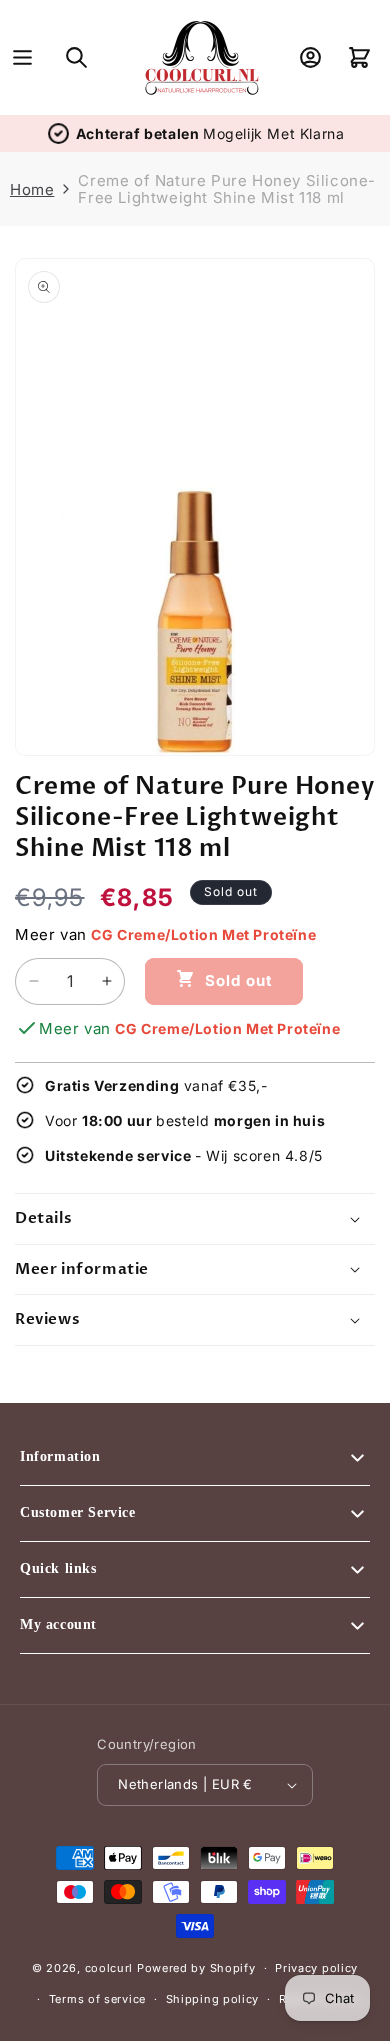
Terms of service (97, 1999)
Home (32, 189)
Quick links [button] (58, 1568)
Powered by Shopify (196, 1968)
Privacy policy (316, 1968)
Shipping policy (213, 1999)
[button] (22, 57)
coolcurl (109, 1968)
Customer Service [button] (78, 1512)
